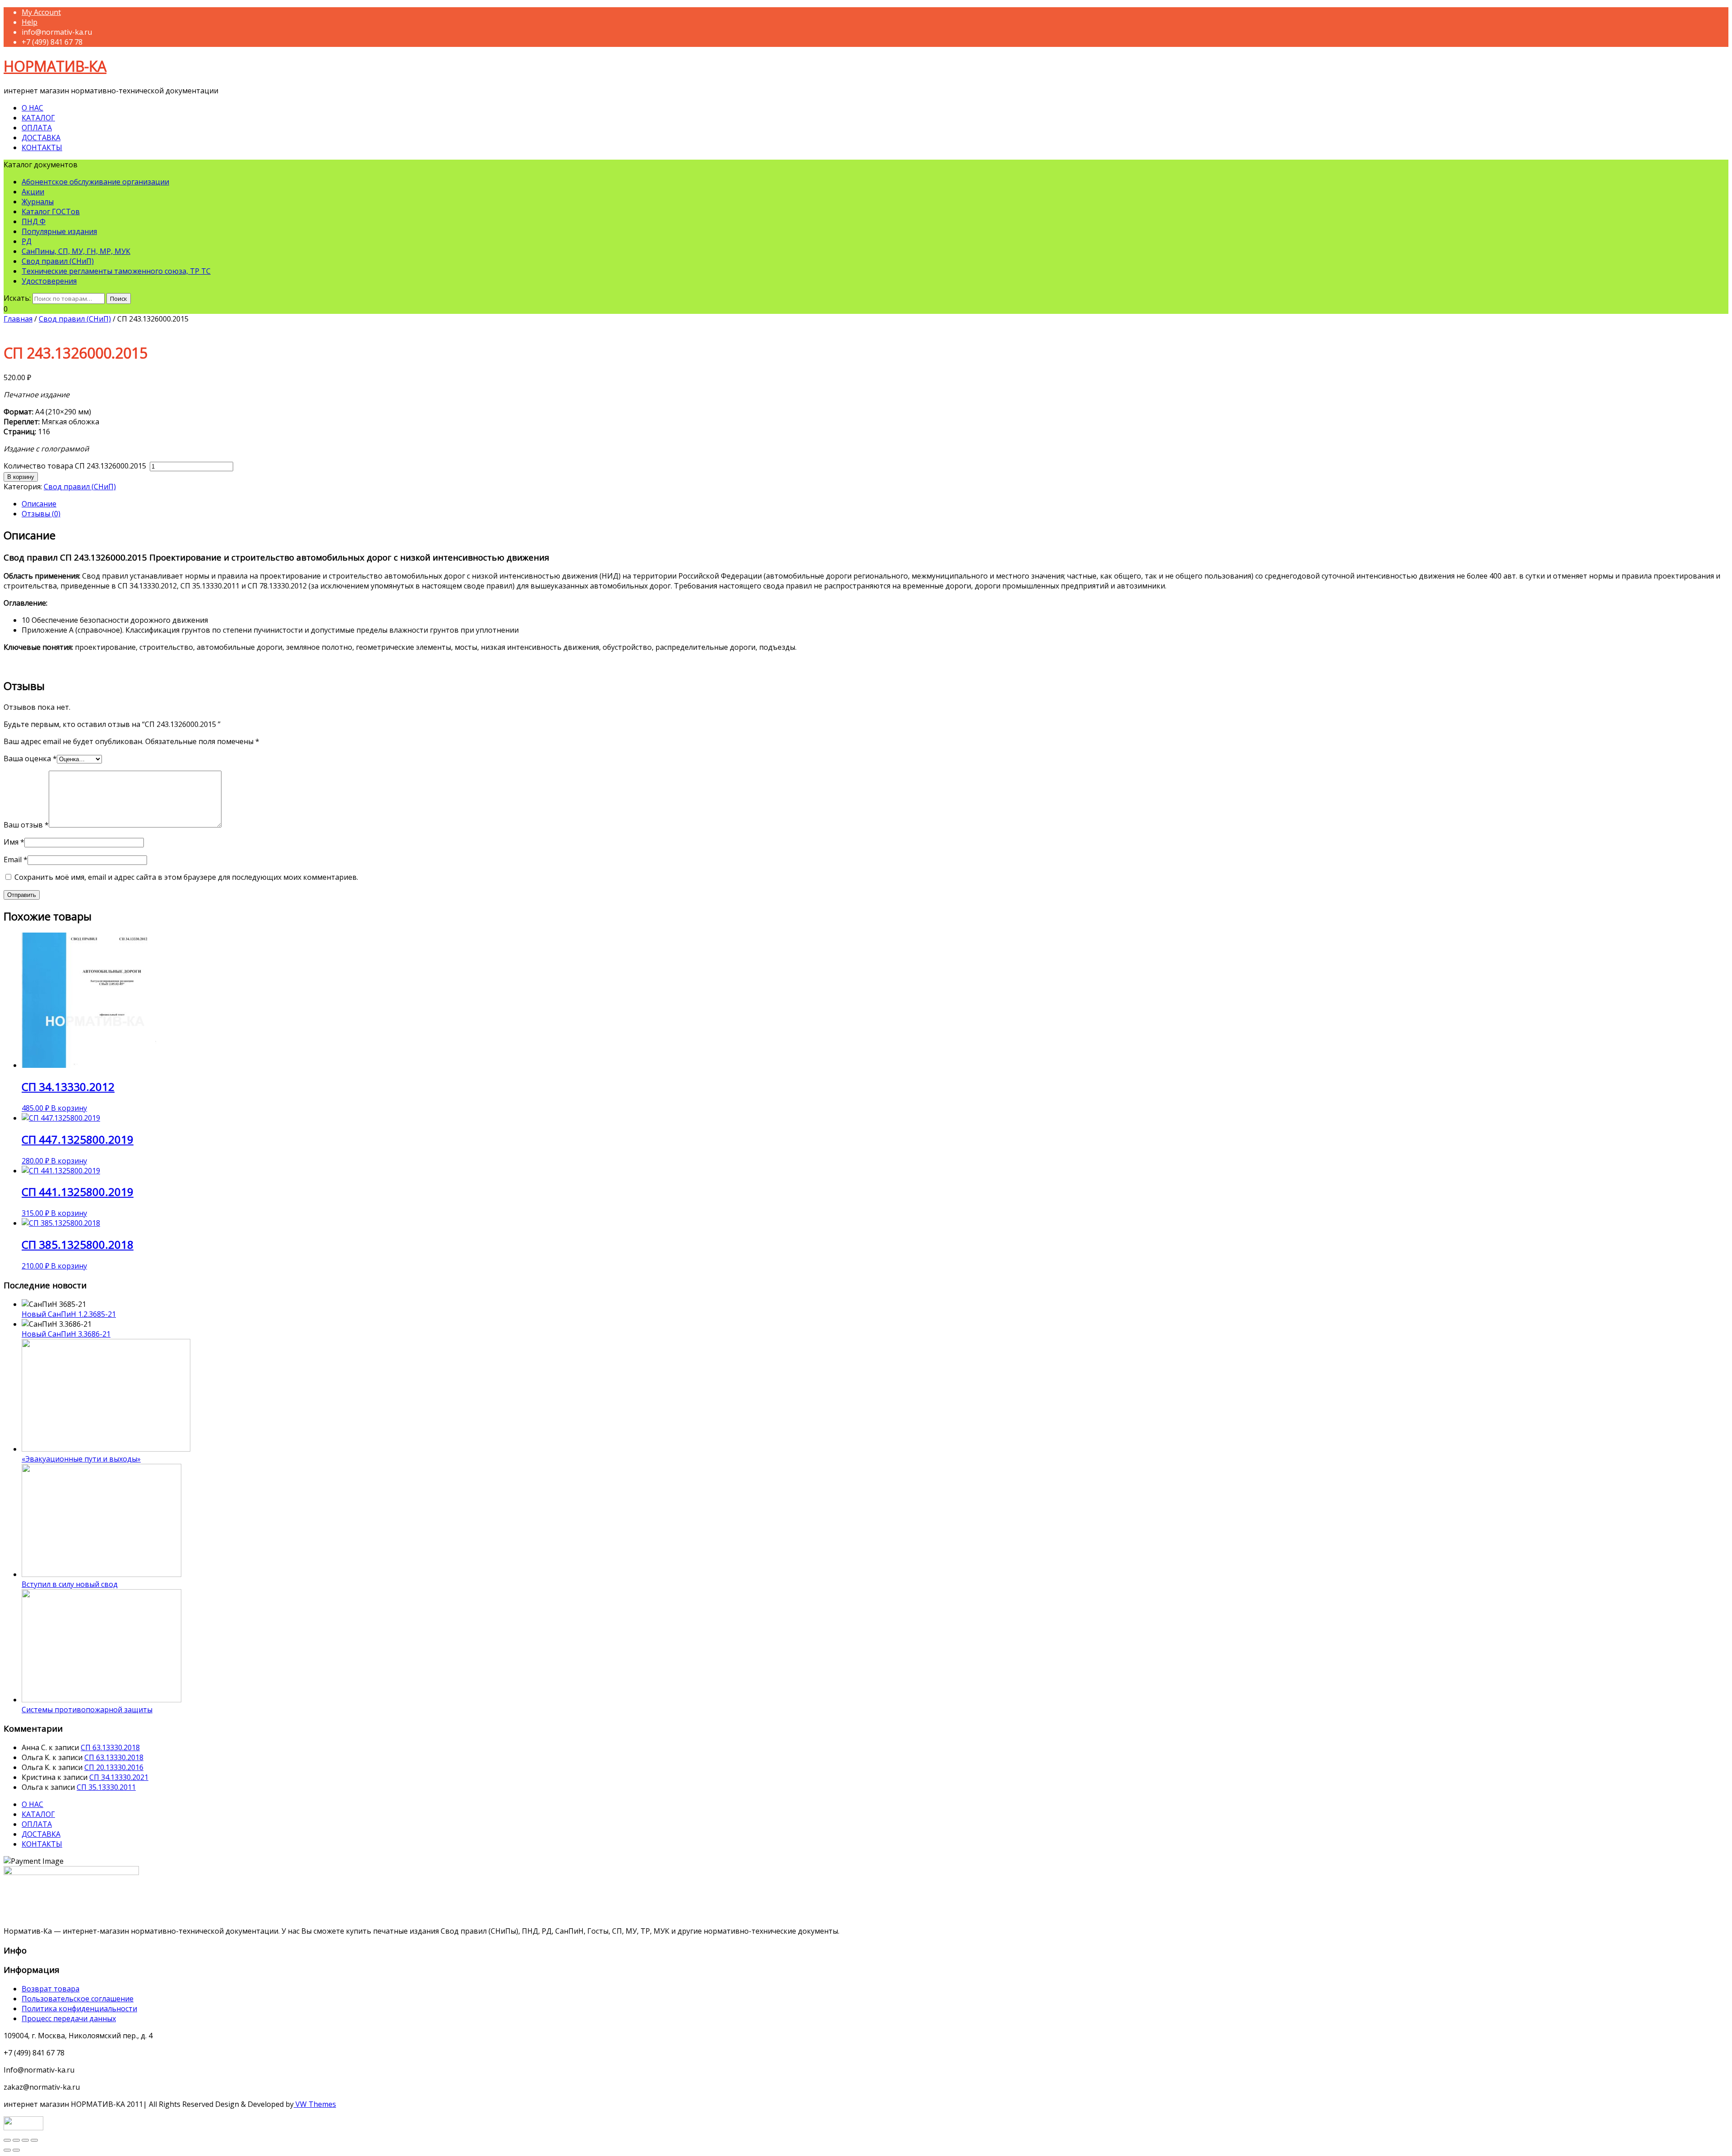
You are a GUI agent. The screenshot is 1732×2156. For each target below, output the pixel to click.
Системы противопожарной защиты (87, 1710)
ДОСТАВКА (41, 138)
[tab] (875, 504)
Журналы (38, 202)
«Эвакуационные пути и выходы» (81, 1459)
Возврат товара (51, 1989)
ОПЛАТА (37, 128)
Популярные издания (59, 231)
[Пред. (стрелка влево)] (7, 2150)
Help (30, 22)
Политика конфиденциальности (79, 2009)
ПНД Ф (34, 221)
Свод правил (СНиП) (58, 261)
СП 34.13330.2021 (119, 1777)
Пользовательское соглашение (78, 1999)
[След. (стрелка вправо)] (16, 2150)
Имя (14, 842)
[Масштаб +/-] (34, 2140)
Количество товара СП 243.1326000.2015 (76, 466)
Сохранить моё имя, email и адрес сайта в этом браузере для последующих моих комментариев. (186, 877)
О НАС (32, 108)
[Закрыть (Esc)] (7, 2140)
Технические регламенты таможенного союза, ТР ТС (116, 271)
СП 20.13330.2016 (114, 1767)
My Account (41, 12)
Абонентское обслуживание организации (95, 182)
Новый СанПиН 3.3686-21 (66, 1334)
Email (16, 860)
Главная (18, 319)
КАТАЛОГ (38, 118)
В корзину (21, 477)
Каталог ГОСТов (51, 211)
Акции (33, 192)
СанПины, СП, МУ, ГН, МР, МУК (76, 251)
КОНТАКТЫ (42, 147)
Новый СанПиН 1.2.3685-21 (69, 1314)
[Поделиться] (16, 2140)
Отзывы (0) (41, 514)
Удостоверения (49, 281)
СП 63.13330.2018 (110, 1747)
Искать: (17, 298)
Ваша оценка (30, 759)
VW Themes (315, 2104)
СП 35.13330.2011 (106, 1787)
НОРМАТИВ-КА (55, 66)
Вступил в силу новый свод (70, 1584)
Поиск (119, 299)
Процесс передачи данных (69, 2018)
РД (27, 241)
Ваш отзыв (26, 825)
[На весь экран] (25, 2140)
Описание (39, 504)
